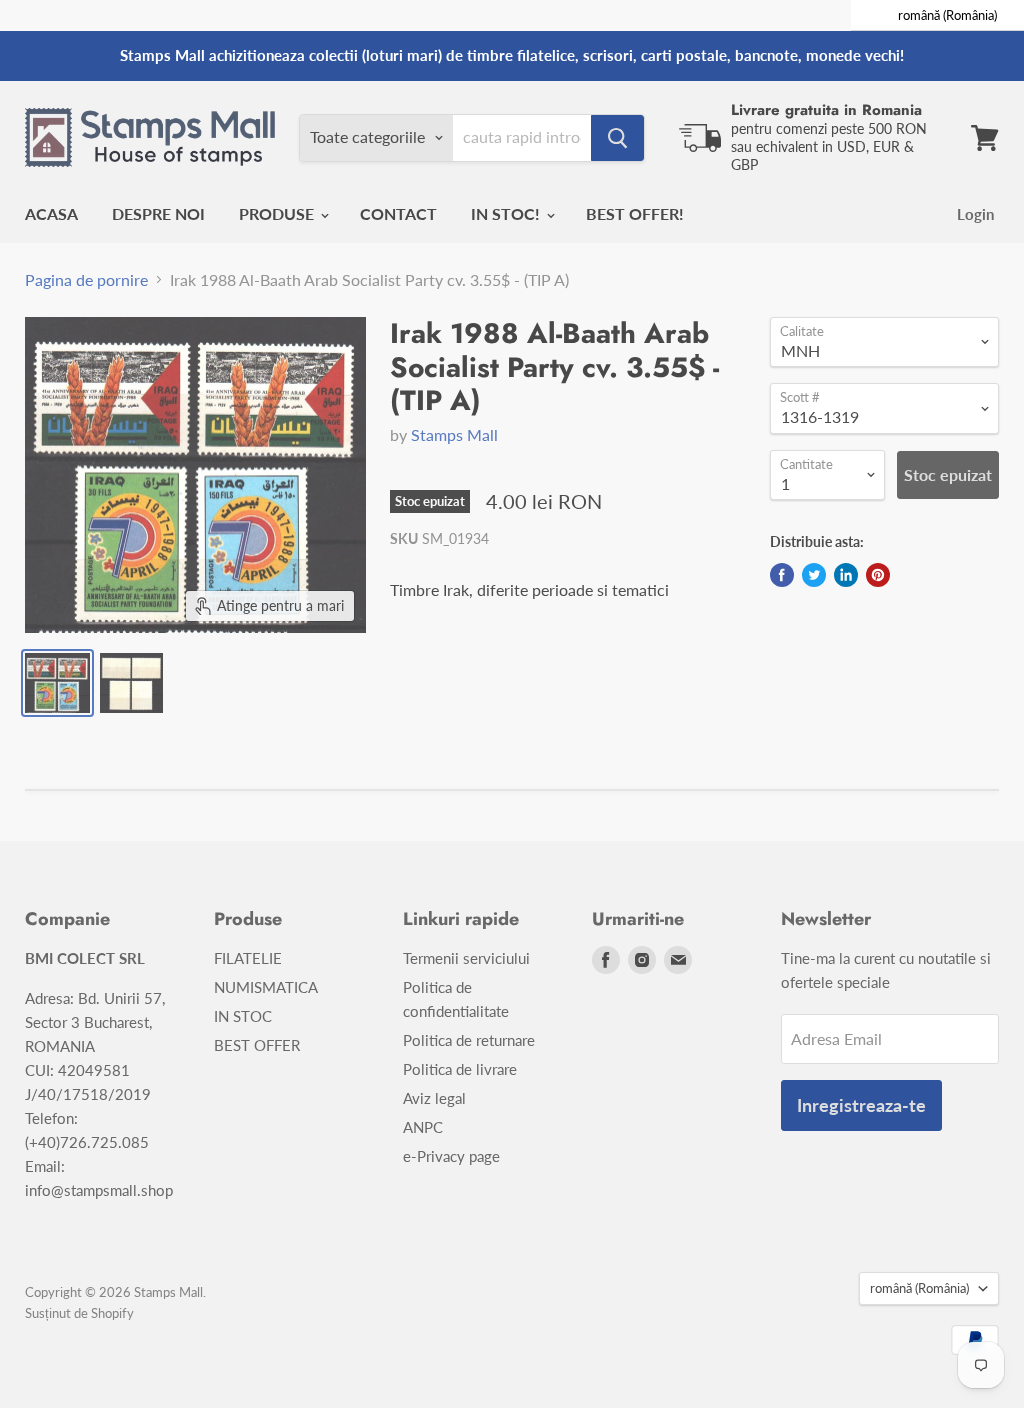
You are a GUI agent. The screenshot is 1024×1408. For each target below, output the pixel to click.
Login (975, 214)
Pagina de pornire (86, 280)
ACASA (51, 213)
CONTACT (398, 213)
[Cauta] (617, 138)
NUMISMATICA (266, 987)
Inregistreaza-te (861, 1105)
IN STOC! (507, 213)
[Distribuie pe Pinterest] (878, 575)
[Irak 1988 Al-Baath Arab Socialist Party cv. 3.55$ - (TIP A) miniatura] (57, 683)
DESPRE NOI (158, 213)
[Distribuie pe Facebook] (782, 575)
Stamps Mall (454, 434)
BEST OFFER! (635, 213)
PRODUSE (278, 213)
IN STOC (243, 1016)
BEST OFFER (257, 1045)
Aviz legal (434, 1098)
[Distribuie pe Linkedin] (846, 575)
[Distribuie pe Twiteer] (814, 575)
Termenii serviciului (466, 958)
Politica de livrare (460, 1069)
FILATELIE (248, 958)
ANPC (423, 1127)
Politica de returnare (469, 1040)
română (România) (919, 1288)
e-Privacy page (451, 1156)
